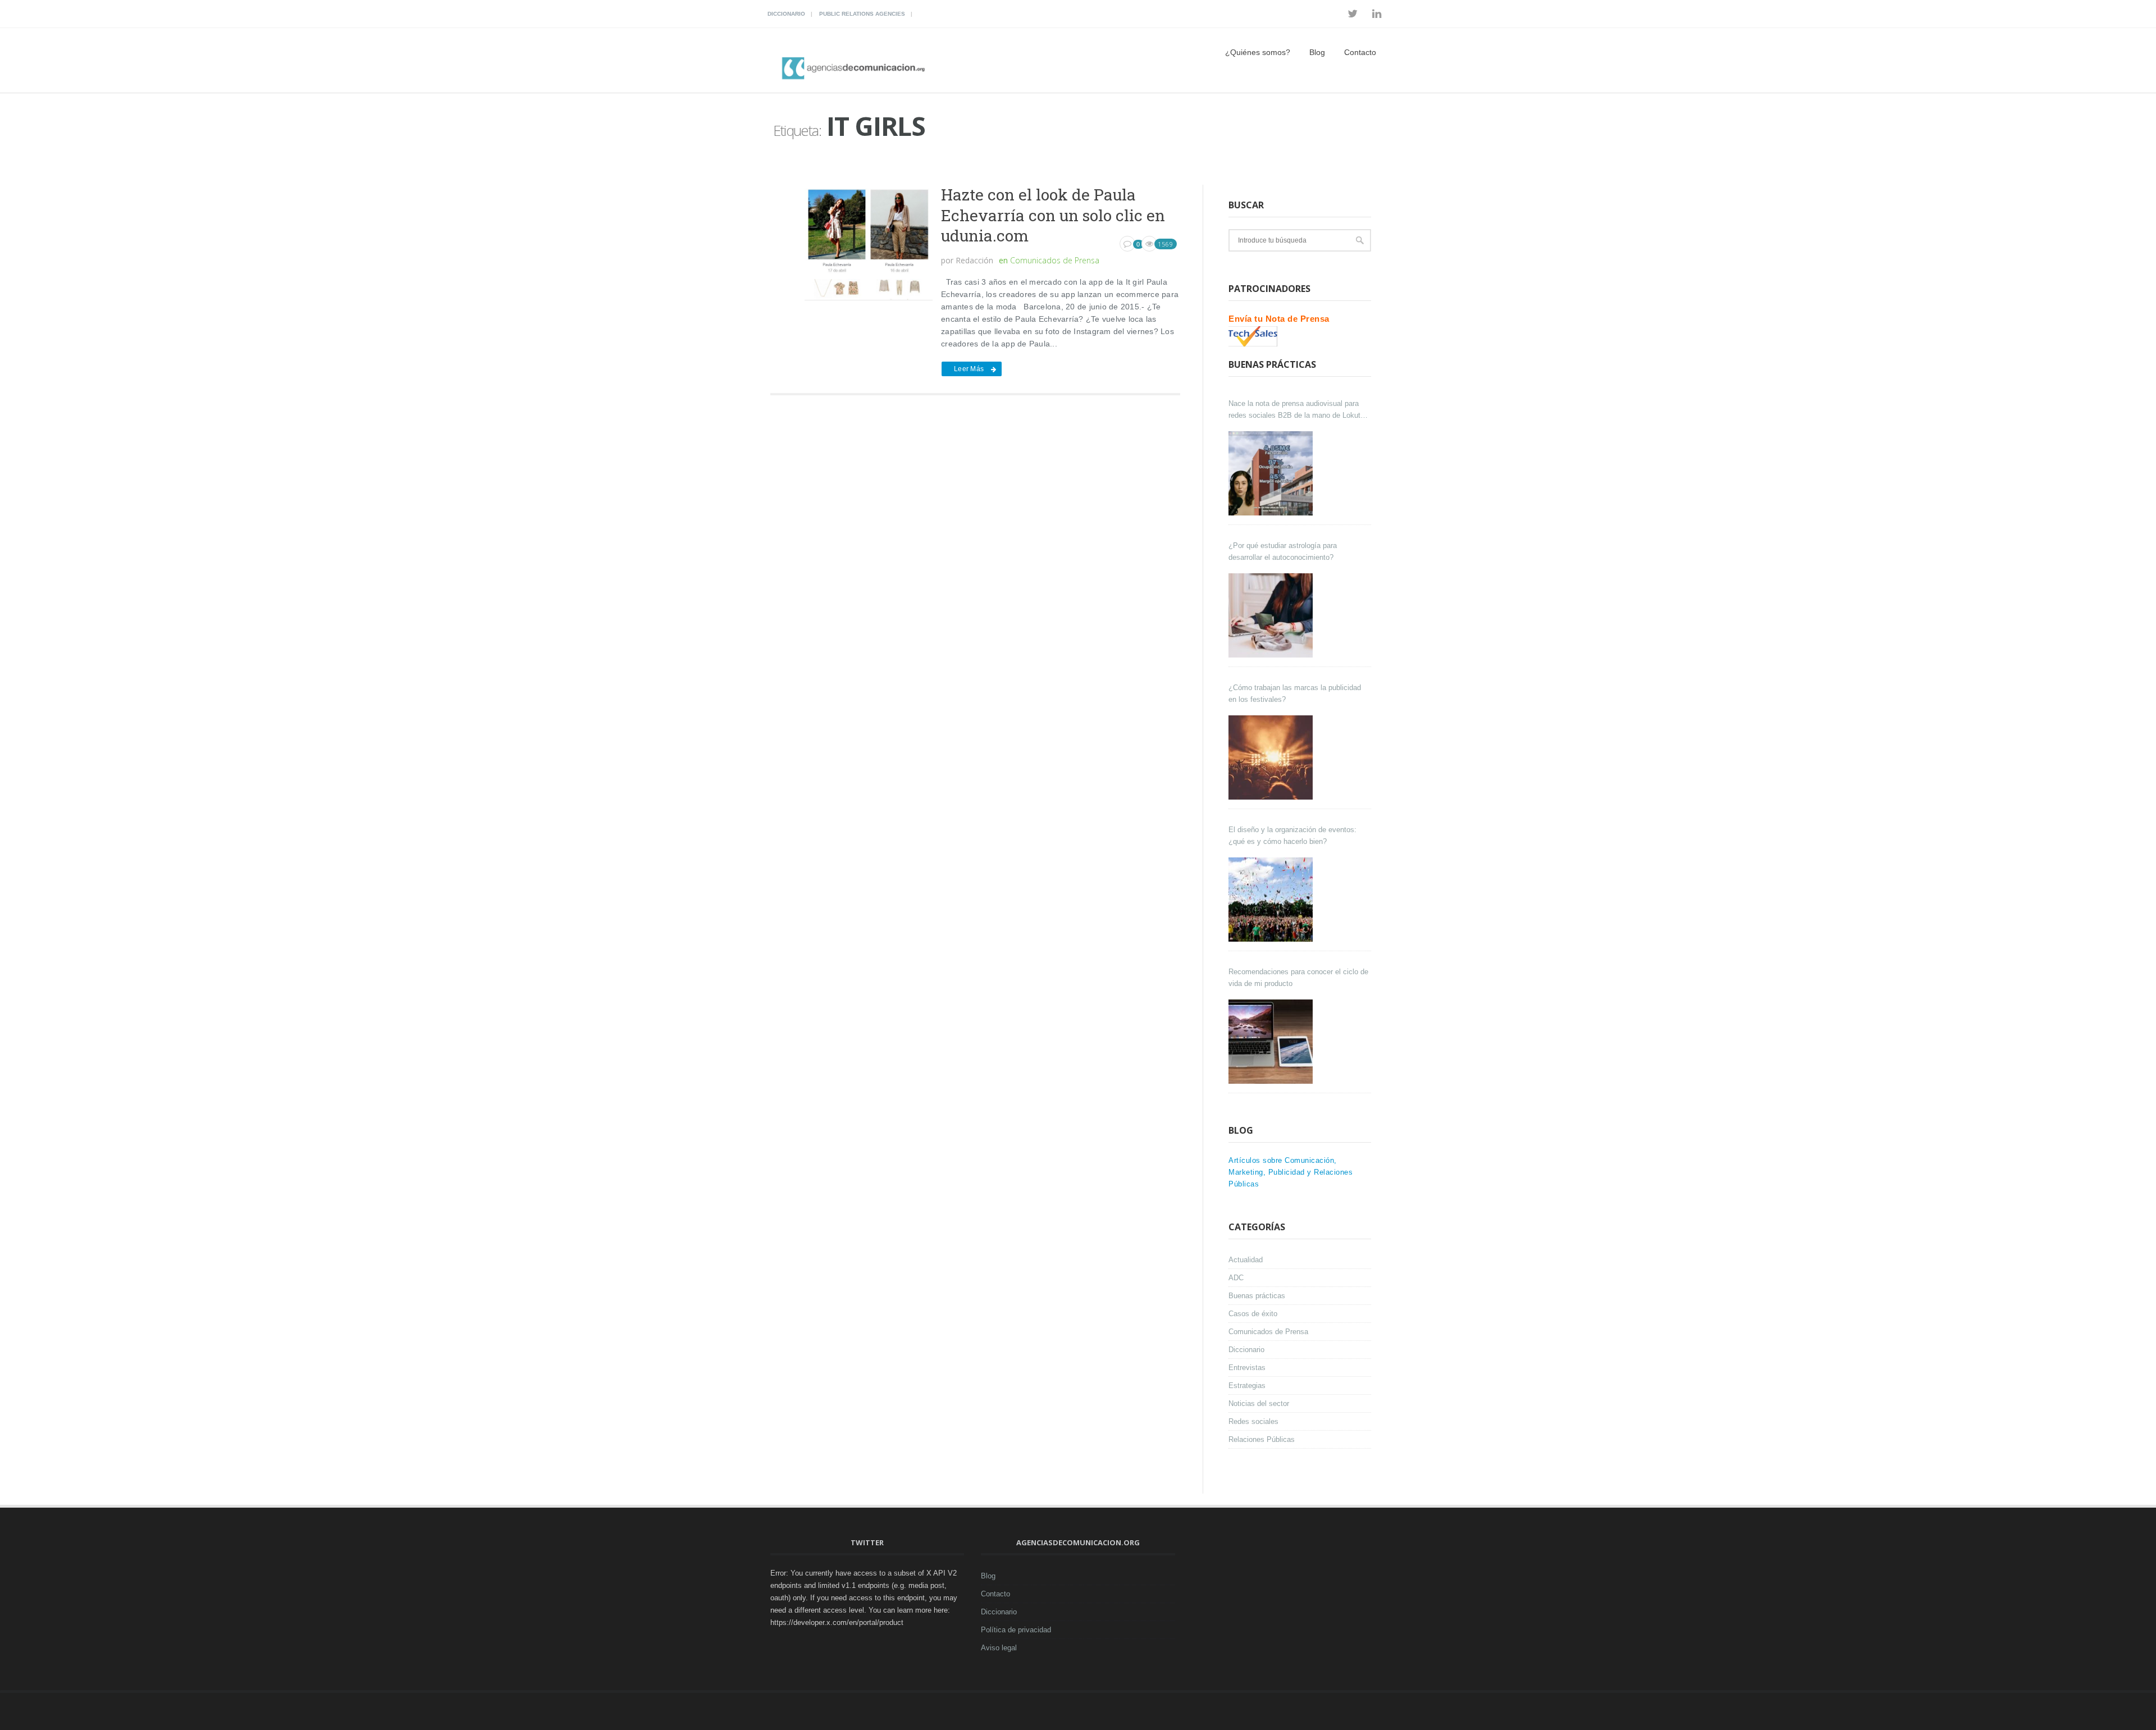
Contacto (1360, 52)
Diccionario (786, 14)
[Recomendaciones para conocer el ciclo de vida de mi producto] (1272, 1042)
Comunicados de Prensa (1055, 260)
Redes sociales (1253, 1421)
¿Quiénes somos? (1258, 52)
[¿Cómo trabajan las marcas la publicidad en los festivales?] (1272, 757)
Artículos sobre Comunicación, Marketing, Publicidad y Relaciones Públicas (1291, 1172)
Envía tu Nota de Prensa (1279, 319)
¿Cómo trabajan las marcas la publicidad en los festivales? (1295, 693)
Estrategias (1247, 1386)
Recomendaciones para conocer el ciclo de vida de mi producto (1298, 978)
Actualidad (1246, 1260)
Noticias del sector (1259, 1403)
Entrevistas (1247, 1368)
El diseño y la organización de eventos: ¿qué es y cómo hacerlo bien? (1292, 836)
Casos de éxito (1253, 1314)
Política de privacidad (1016, 1630)
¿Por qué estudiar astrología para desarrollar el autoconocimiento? (1283, 551)
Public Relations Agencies (862, 14)
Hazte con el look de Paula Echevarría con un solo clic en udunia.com (1053, 215)
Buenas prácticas (1257, 1296)
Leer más (969, 369)
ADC (1236, 1278)
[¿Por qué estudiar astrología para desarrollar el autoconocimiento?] (1272, 615)
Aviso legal (999, 1648)
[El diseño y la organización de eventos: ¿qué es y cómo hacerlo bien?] (1272, 900)
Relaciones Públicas (1262, 1439)
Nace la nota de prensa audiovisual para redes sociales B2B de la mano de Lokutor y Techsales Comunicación (1298, 410)
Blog (1317, 52)
